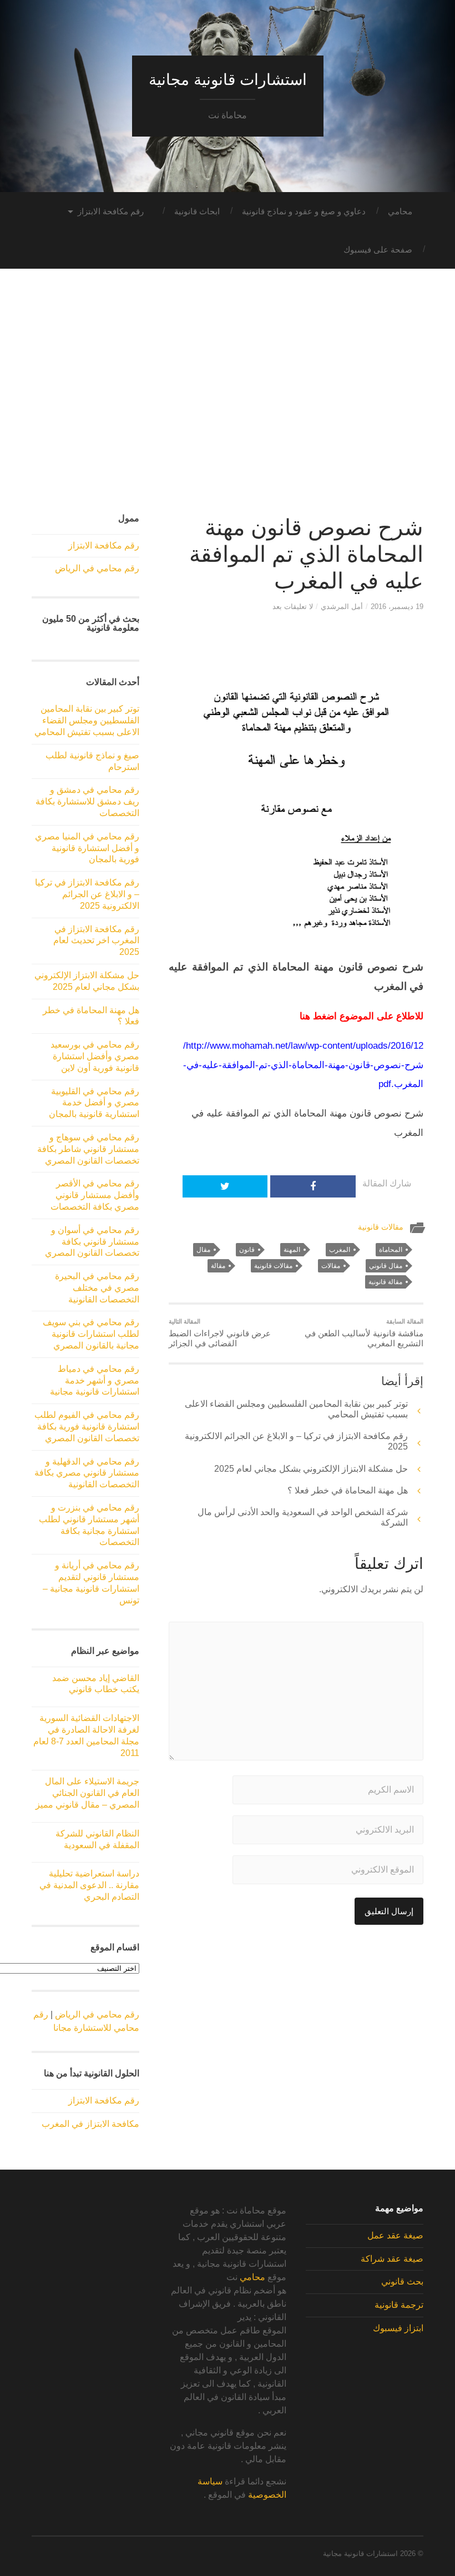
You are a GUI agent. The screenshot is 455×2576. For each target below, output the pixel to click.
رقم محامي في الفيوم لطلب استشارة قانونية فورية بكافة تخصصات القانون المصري (87, 1427)
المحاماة (391, 1250)
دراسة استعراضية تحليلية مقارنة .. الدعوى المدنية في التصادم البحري (89, 1885)
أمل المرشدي (342, 607)
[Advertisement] (228, 402)
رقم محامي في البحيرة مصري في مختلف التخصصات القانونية (97, 1288)
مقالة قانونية (385, 1282)
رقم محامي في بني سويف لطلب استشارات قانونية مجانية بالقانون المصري (91, 1334)
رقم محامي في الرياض (97, 568)
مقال (203, 1250)
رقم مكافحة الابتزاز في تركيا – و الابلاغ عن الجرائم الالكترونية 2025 (87, 894)
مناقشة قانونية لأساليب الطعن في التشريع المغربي (364, 1333)
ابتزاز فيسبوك (398, 2328)
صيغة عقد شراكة (392, 2259)
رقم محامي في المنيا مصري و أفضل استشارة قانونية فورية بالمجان (87, 848)
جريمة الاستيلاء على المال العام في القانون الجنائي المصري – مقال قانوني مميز (87, 1793)
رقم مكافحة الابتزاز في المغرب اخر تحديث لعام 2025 (96, 941)
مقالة (218, 1266)
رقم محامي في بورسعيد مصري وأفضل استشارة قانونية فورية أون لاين (95, 1056)
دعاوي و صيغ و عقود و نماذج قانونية (304, 211)
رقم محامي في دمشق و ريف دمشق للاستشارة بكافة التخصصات (87, 801)
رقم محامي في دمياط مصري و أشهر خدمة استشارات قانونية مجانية (95, 1380)
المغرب (340, 1250)
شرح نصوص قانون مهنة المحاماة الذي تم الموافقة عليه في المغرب (306, 554)
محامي (400, 211)
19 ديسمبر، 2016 (397, 607)
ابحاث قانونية (197, 211)
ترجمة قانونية (399, 2305)
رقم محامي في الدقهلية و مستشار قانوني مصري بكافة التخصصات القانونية (87, 1473)
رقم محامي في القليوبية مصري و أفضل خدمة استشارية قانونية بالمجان (94, 1103)
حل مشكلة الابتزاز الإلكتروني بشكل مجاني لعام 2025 (311, 1469)
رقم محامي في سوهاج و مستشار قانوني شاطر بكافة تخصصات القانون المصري (88, 1149)
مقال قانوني (386, 1266)
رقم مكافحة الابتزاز (111, 211)
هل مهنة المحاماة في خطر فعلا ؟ (348, 1490)
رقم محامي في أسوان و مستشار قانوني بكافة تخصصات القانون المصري (92, 1242)
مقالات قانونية (381, 1227)
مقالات (331, 1266)
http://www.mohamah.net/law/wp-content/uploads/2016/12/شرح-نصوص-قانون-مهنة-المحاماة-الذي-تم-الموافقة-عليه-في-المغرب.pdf (303, 1065)
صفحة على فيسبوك (378, 250)
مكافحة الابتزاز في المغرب (90, 2124)
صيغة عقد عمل (395, 2235)
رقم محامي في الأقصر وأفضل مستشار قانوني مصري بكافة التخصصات (95, 1195)
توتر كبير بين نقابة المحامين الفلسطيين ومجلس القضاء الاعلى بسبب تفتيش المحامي (87, 720)
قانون (247, 1250)
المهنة (292, 1250)
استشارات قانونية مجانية (228, 80)
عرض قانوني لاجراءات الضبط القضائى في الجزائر (220, 1333)
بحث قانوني (402, 2281)
